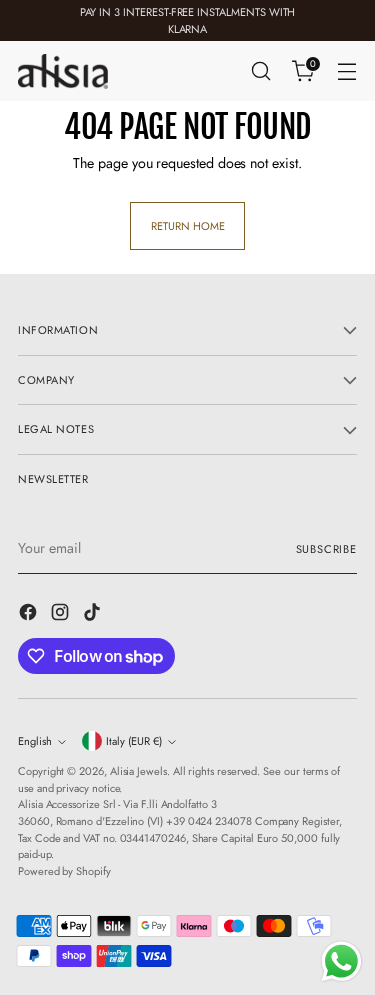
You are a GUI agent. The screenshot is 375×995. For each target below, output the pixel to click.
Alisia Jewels (138, 771)
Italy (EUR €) (134, 741)
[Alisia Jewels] (63, 71)
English (35, 741)
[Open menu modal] (346, 71)
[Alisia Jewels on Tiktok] (94, 615)
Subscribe (326, 549)
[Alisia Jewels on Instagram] (62, 615)
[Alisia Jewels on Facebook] (30, 615)
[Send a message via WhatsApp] (341, 961)
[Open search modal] (260, 71)
